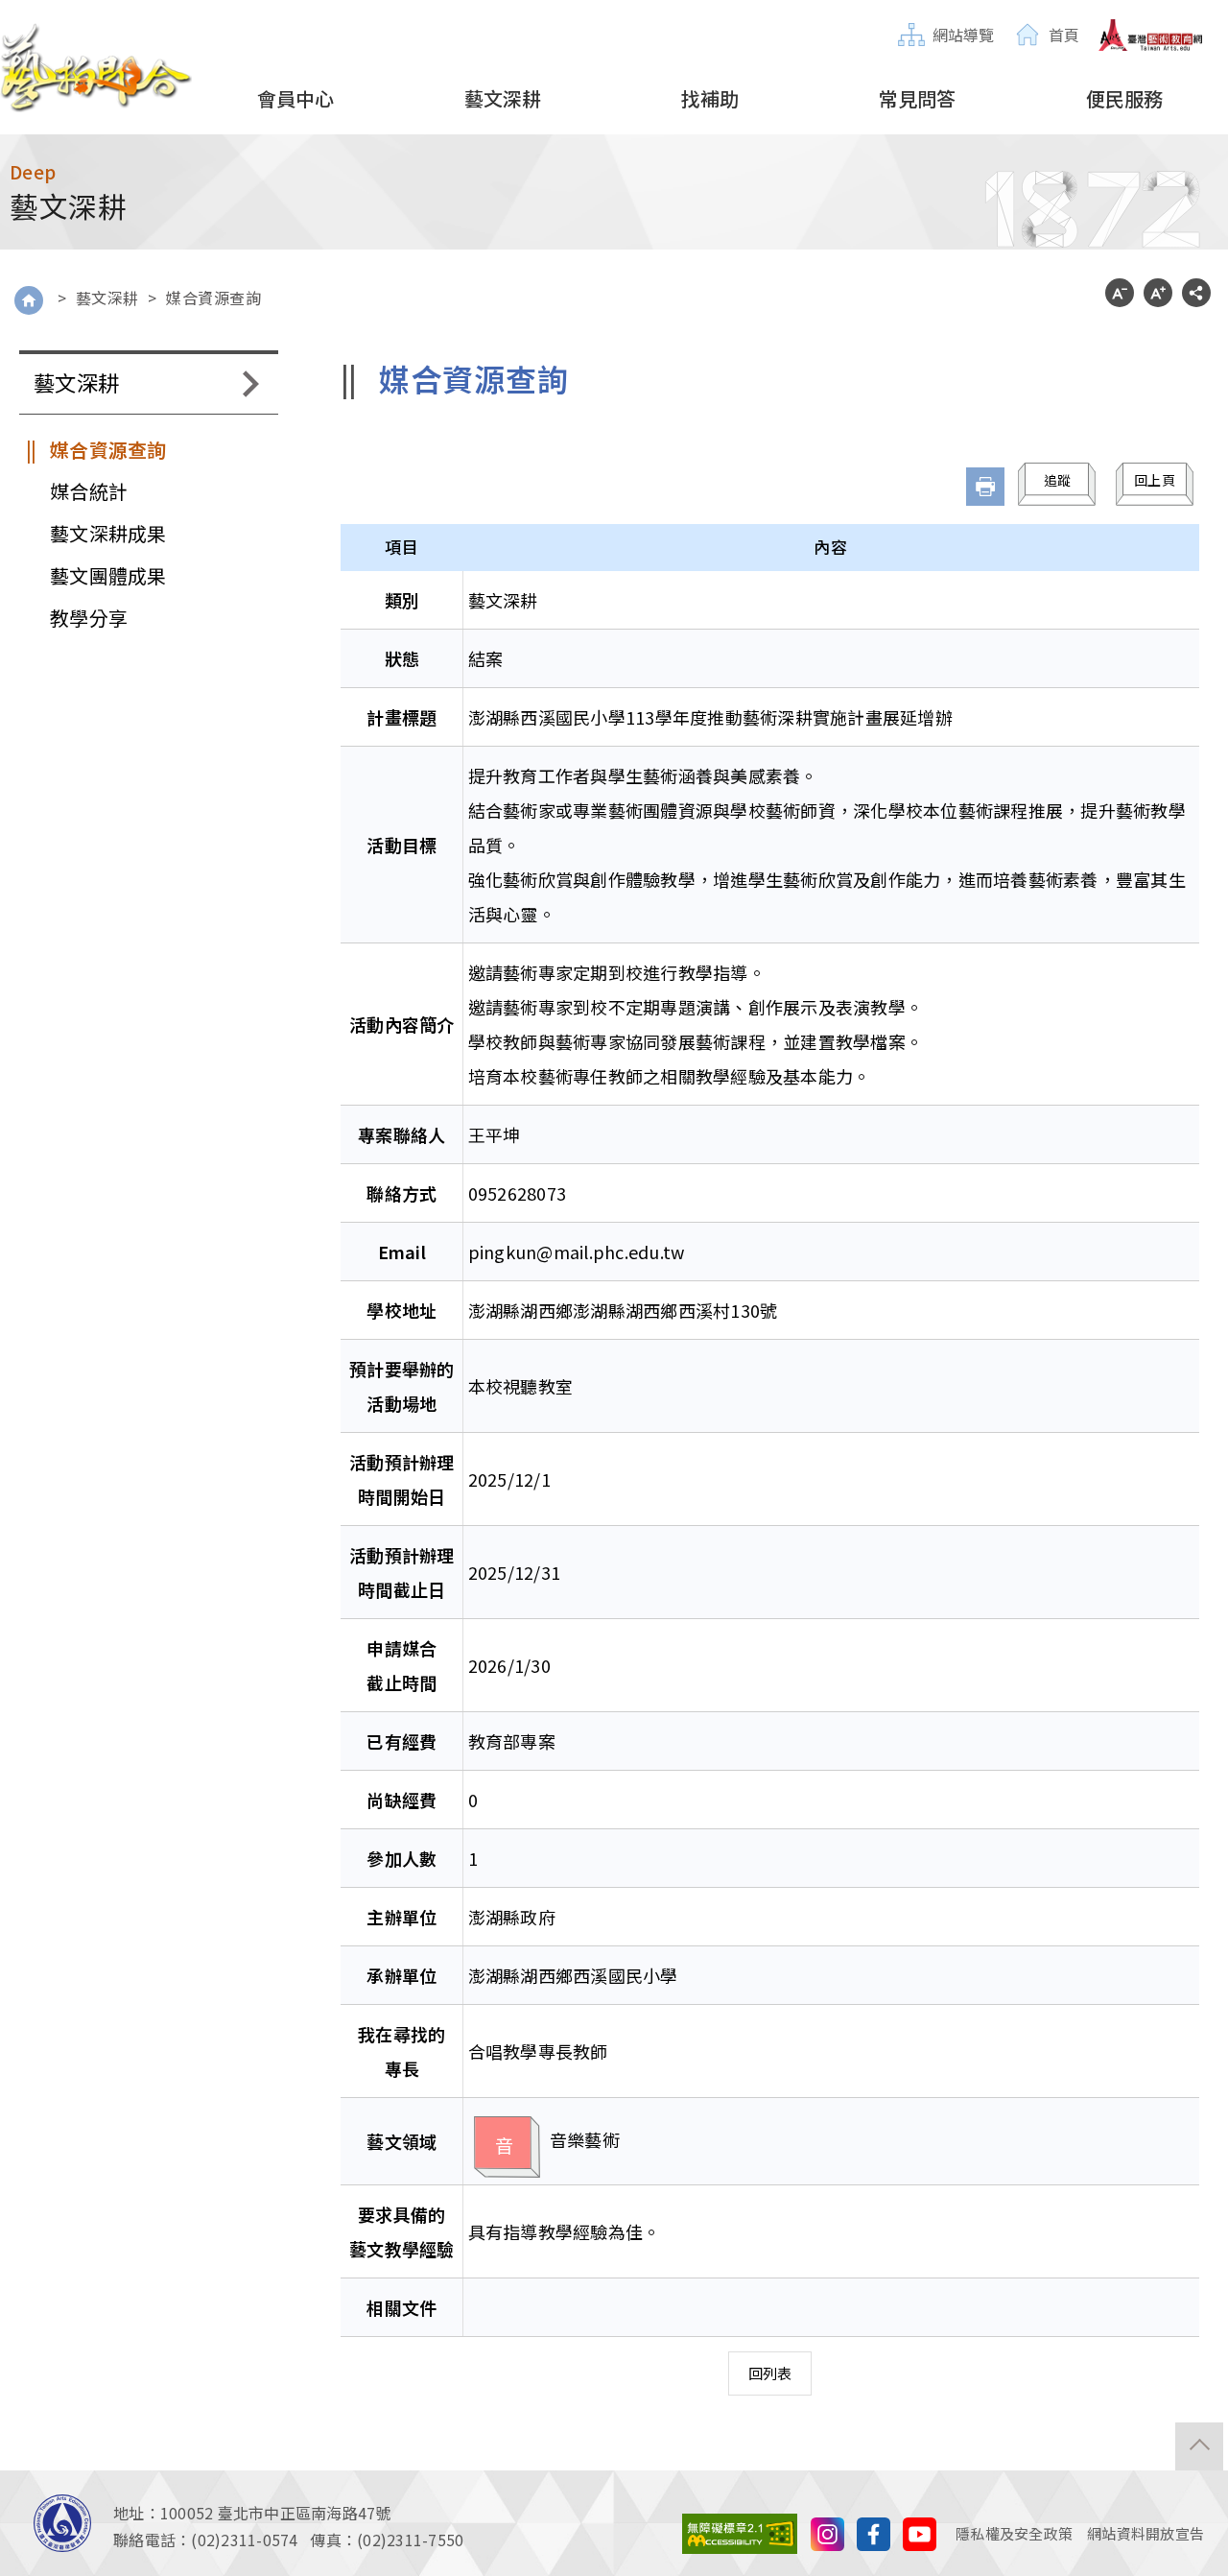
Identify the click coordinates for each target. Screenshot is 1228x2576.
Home (29, 300)
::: (904, 16)
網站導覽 (964, 35)
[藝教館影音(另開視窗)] (827, 2531)
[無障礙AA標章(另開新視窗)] (740, 2531)
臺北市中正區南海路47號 (305, 2513)
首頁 (1064, 35)
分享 (1196, 293)
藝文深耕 (107, 298)
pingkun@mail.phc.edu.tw (577, 1252)
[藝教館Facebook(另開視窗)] (874, 2531)
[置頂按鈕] (1199, 2446)
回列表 (770, 2373)
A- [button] (1120, 293)
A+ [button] (1158, 293)
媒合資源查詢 (213, 298)
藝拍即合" (96, 68)
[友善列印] (985, 487)
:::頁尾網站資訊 (53, 2482)
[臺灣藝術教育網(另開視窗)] (1151, 36)
